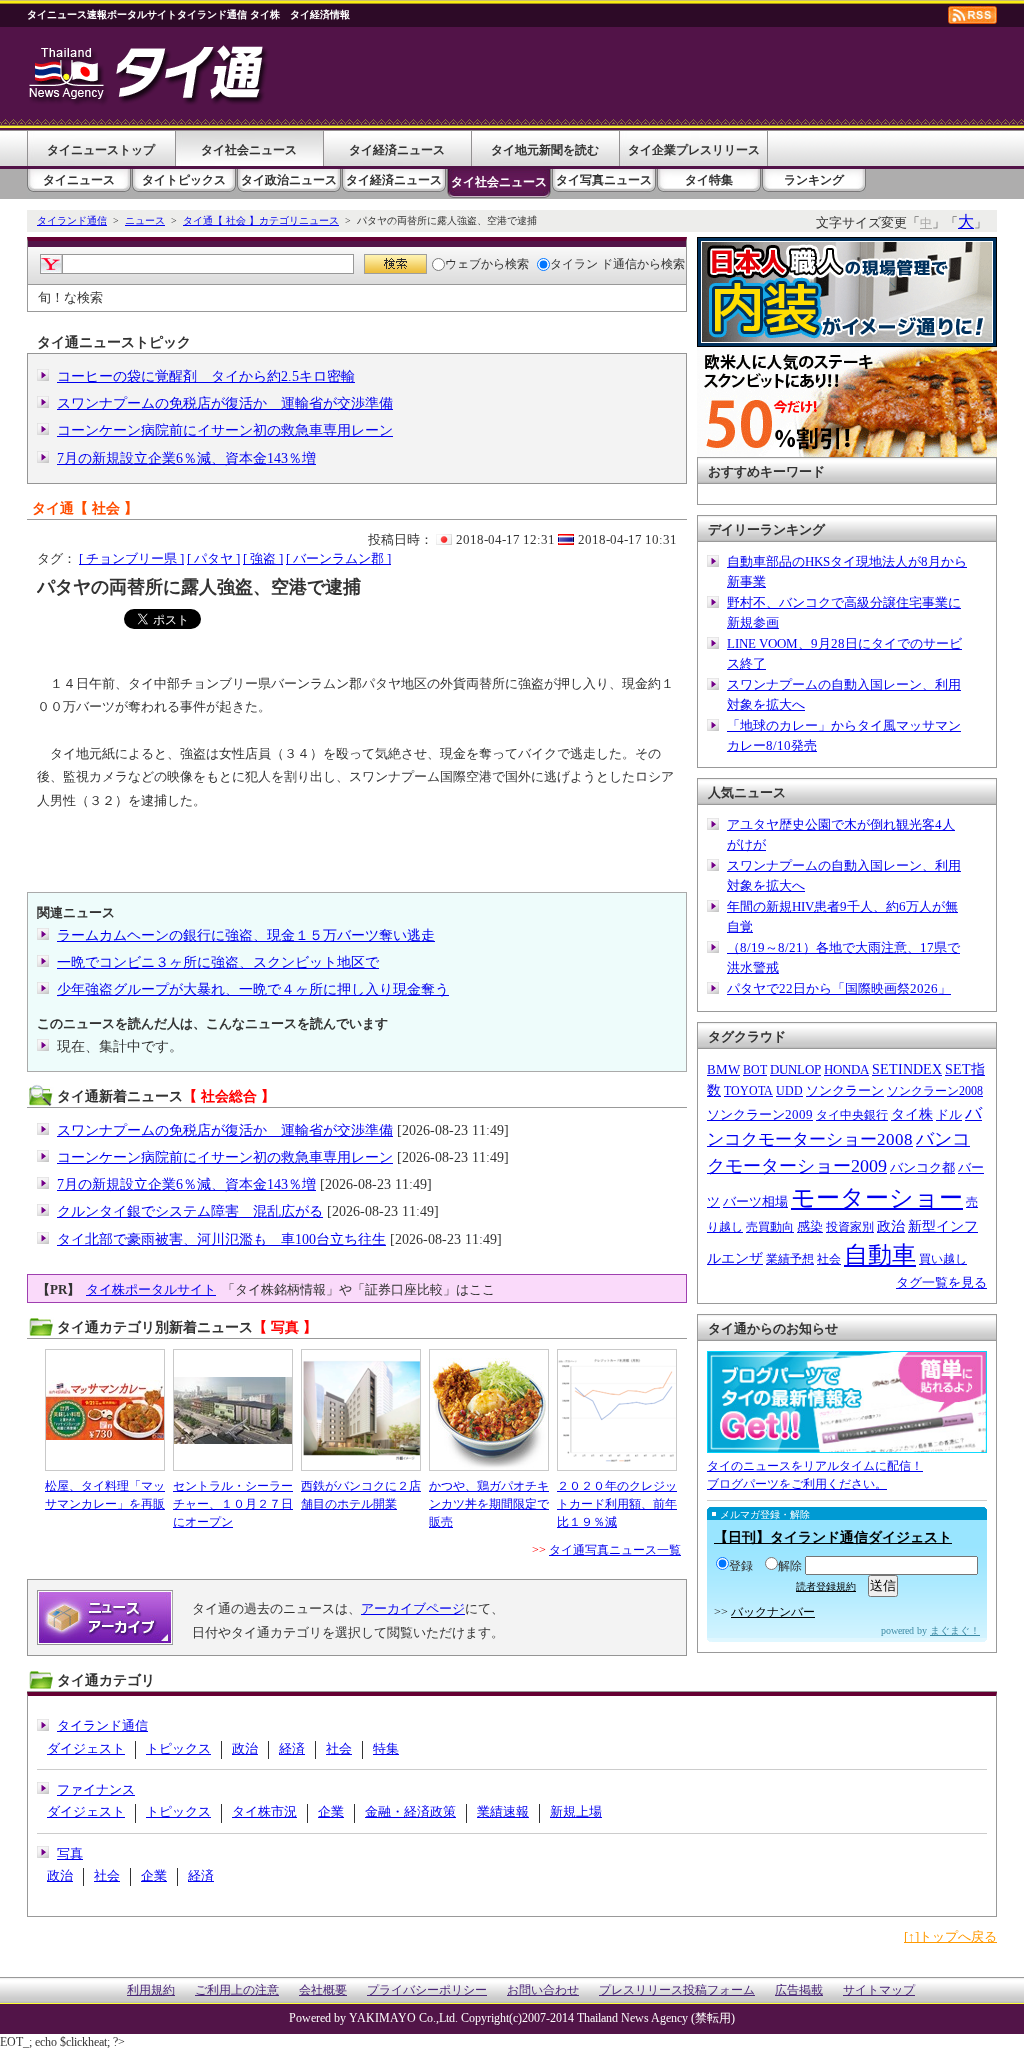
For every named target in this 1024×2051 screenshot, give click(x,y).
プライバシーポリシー (427, 1990)
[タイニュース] (149, 104)
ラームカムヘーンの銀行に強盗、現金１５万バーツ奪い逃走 (246, 935)
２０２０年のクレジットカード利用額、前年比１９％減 (617, 1504)
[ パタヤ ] (213, 558)
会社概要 (323, 1990)
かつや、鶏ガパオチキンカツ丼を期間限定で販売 (489, 1504)
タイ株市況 (264, 1811)
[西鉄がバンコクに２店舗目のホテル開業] (361, 1410)
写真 (70, 1853)
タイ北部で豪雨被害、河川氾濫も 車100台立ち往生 (221, 1239)
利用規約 (151, 1990)
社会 (339, 1748)
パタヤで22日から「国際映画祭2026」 (839, 988)
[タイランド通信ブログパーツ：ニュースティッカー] (847, 1443)
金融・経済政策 (410, 1811)
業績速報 (503, 1811)
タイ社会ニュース (249, 150)
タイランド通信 (72, 220)
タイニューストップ (101, 150)
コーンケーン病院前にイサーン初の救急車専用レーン (225, 430)
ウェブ (463, 264)
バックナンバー (773, 1612)
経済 (292, 1748)
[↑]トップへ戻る (950, 1936)
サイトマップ (879, 1990)
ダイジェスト (86, 1748)
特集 (386, 1748)
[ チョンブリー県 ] (131, 558)
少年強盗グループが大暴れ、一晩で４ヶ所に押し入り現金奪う (253, 989)
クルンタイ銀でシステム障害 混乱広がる (190, 1211)
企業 (331, 1811)
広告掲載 (799, 1990)
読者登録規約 (826, 1586)
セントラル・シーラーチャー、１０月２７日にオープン (233, 1504)
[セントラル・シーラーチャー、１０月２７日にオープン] (233, 1410)
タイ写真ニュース (604, 180)
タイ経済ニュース (397, 150)
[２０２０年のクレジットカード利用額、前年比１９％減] (617, 1410)
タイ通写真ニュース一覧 (615, 1550)
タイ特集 (709, 180)
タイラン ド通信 (593, 264)
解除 (790, 1566)
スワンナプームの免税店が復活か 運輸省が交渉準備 (225, 403)
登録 (741, 1566)
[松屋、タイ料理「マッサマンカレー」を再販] (105, 1410)
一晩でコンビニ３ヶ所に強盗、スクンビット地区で (218, 962)
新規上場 (576, 1811)
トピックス (178, 1748)
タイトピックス (184, 180)
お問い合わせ (543, 1990)
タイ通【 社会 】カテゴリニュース (261, 220)
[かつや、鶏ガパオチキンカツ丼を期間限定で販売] (489, 1410)
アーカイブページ (413, 1608)
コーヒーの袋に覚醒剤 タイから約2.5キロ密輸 (206, 376)
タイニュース (79, 180)
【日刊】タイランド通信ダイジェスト (833, 1537)
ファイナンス (96, 1789)
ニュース (145, 220)
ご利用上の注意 (237, 1990)
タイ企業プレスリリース (694, 150)
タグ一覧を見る (941, 1282)
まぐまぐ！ (955, 1630)
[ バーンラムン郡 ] (338, 558)
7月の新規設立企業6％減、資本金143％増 (186, 458)
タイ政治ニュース (289, 180)
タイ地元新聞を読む (545, 150)
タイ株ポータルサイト (151, 1289)
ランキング (814, 180)
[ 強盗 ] (263, 558)
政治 (245, 1748)
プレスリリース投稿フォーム (677, 1990)
